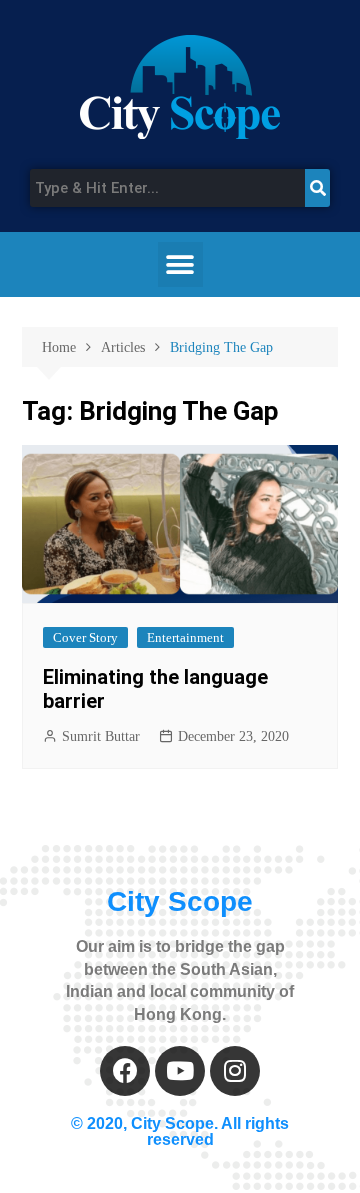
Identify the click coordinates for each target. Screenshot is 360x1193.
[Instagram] (235, 1071)
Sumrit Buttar (101, 736)
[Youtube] (180, 1071)
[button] (180, 264)
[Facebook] (125, 1071)
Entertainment (185, 637)
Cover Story (85, 637)
